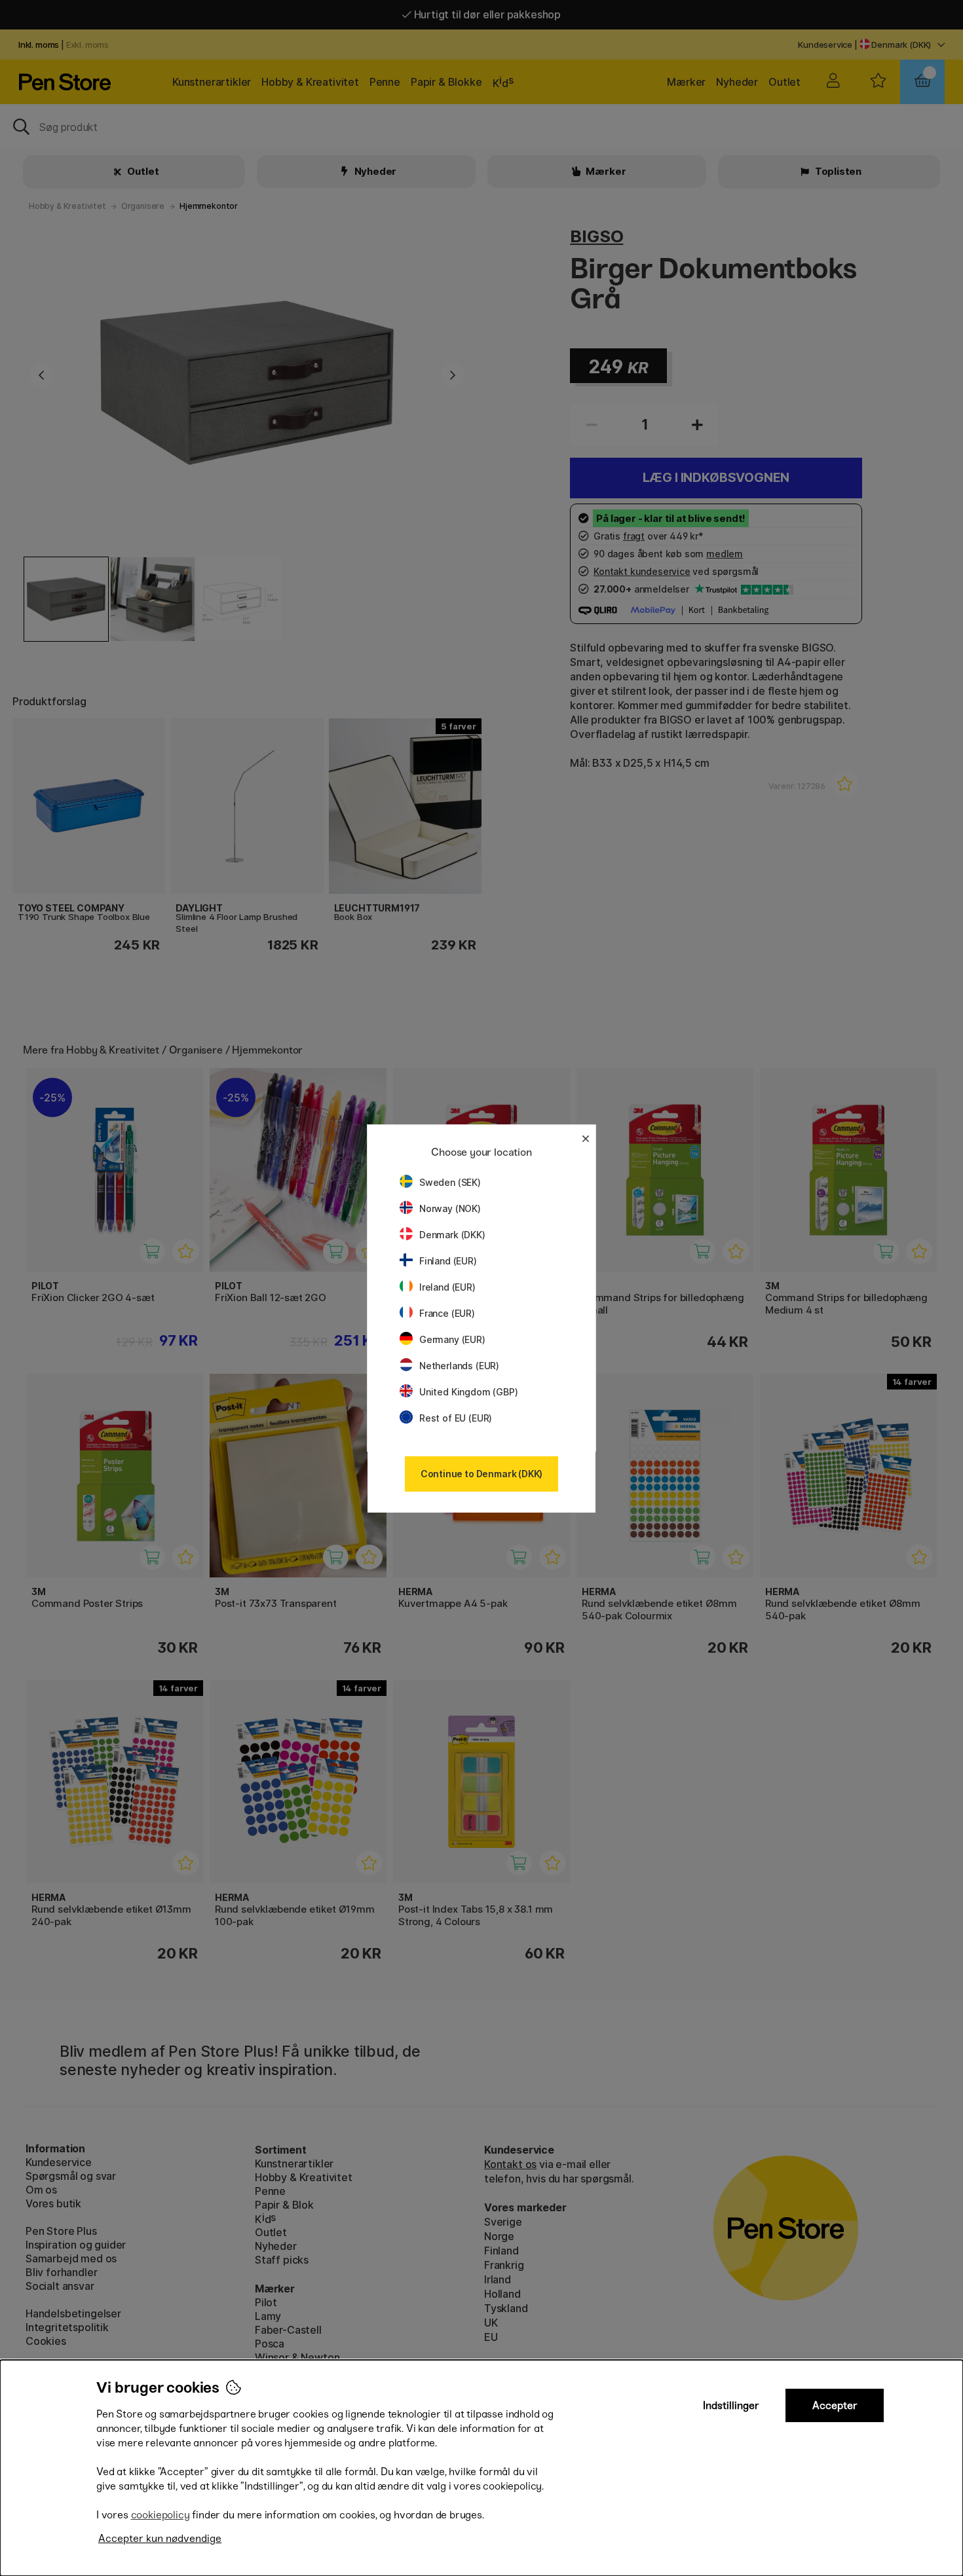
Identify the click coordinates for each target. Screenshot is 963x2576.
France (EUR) (447, 1313)
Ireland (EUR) (447, 1287)
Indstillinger (731, 2405)
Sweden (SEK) (450, 1182)
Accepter (835, 2405)
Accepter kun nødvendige (160, 2538)
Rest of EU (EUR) (456, 1418)
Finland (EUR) (448, 1261)
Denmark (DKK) (452, 1235)
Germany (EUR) (452, 1339)
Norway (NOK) (450, 1208)
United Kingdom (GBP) (468, 1392)
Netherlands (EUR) (459, 1366)
